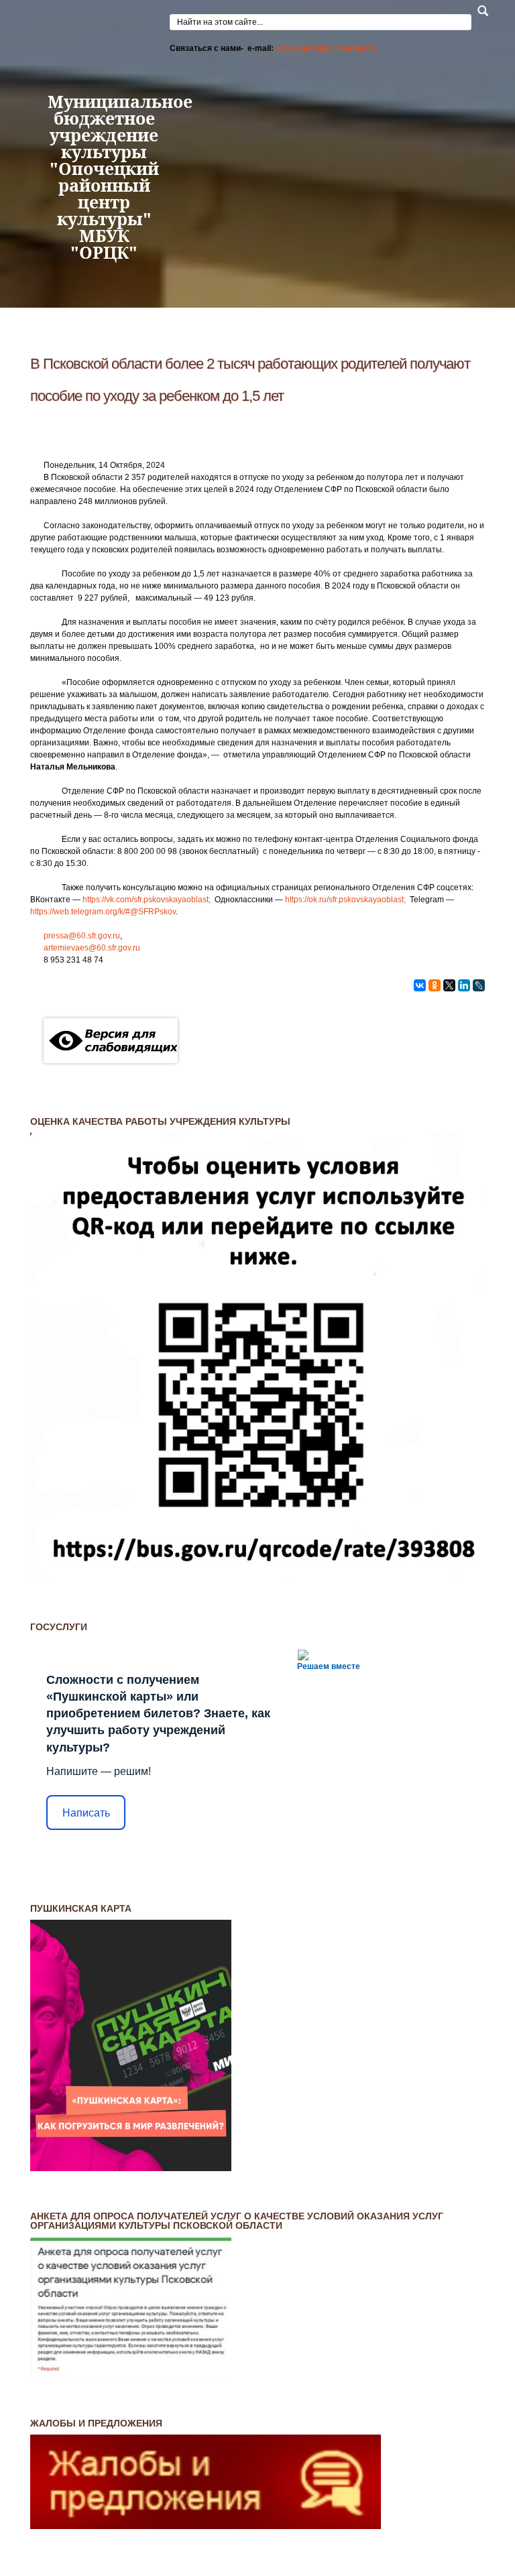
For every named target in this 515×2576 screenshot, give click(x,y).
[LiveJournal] (479, 985)
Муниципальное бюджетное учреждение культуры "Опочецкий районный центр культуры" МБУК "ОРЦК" (104, 177)
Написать (86, 1813)
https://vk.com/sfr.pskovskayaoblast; (148, 900)
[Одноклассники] (435, 985)
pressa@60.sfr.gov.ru (82, 936)
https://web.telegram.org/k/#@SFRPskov (103, 912)
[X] (449, 985)
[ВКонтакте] (420, 985)
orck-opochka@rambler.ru (326, 48)
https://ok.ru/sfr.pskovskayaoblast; (346, 900)
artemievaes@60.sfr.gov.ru (92, 948)
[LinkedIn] (464, 985)
